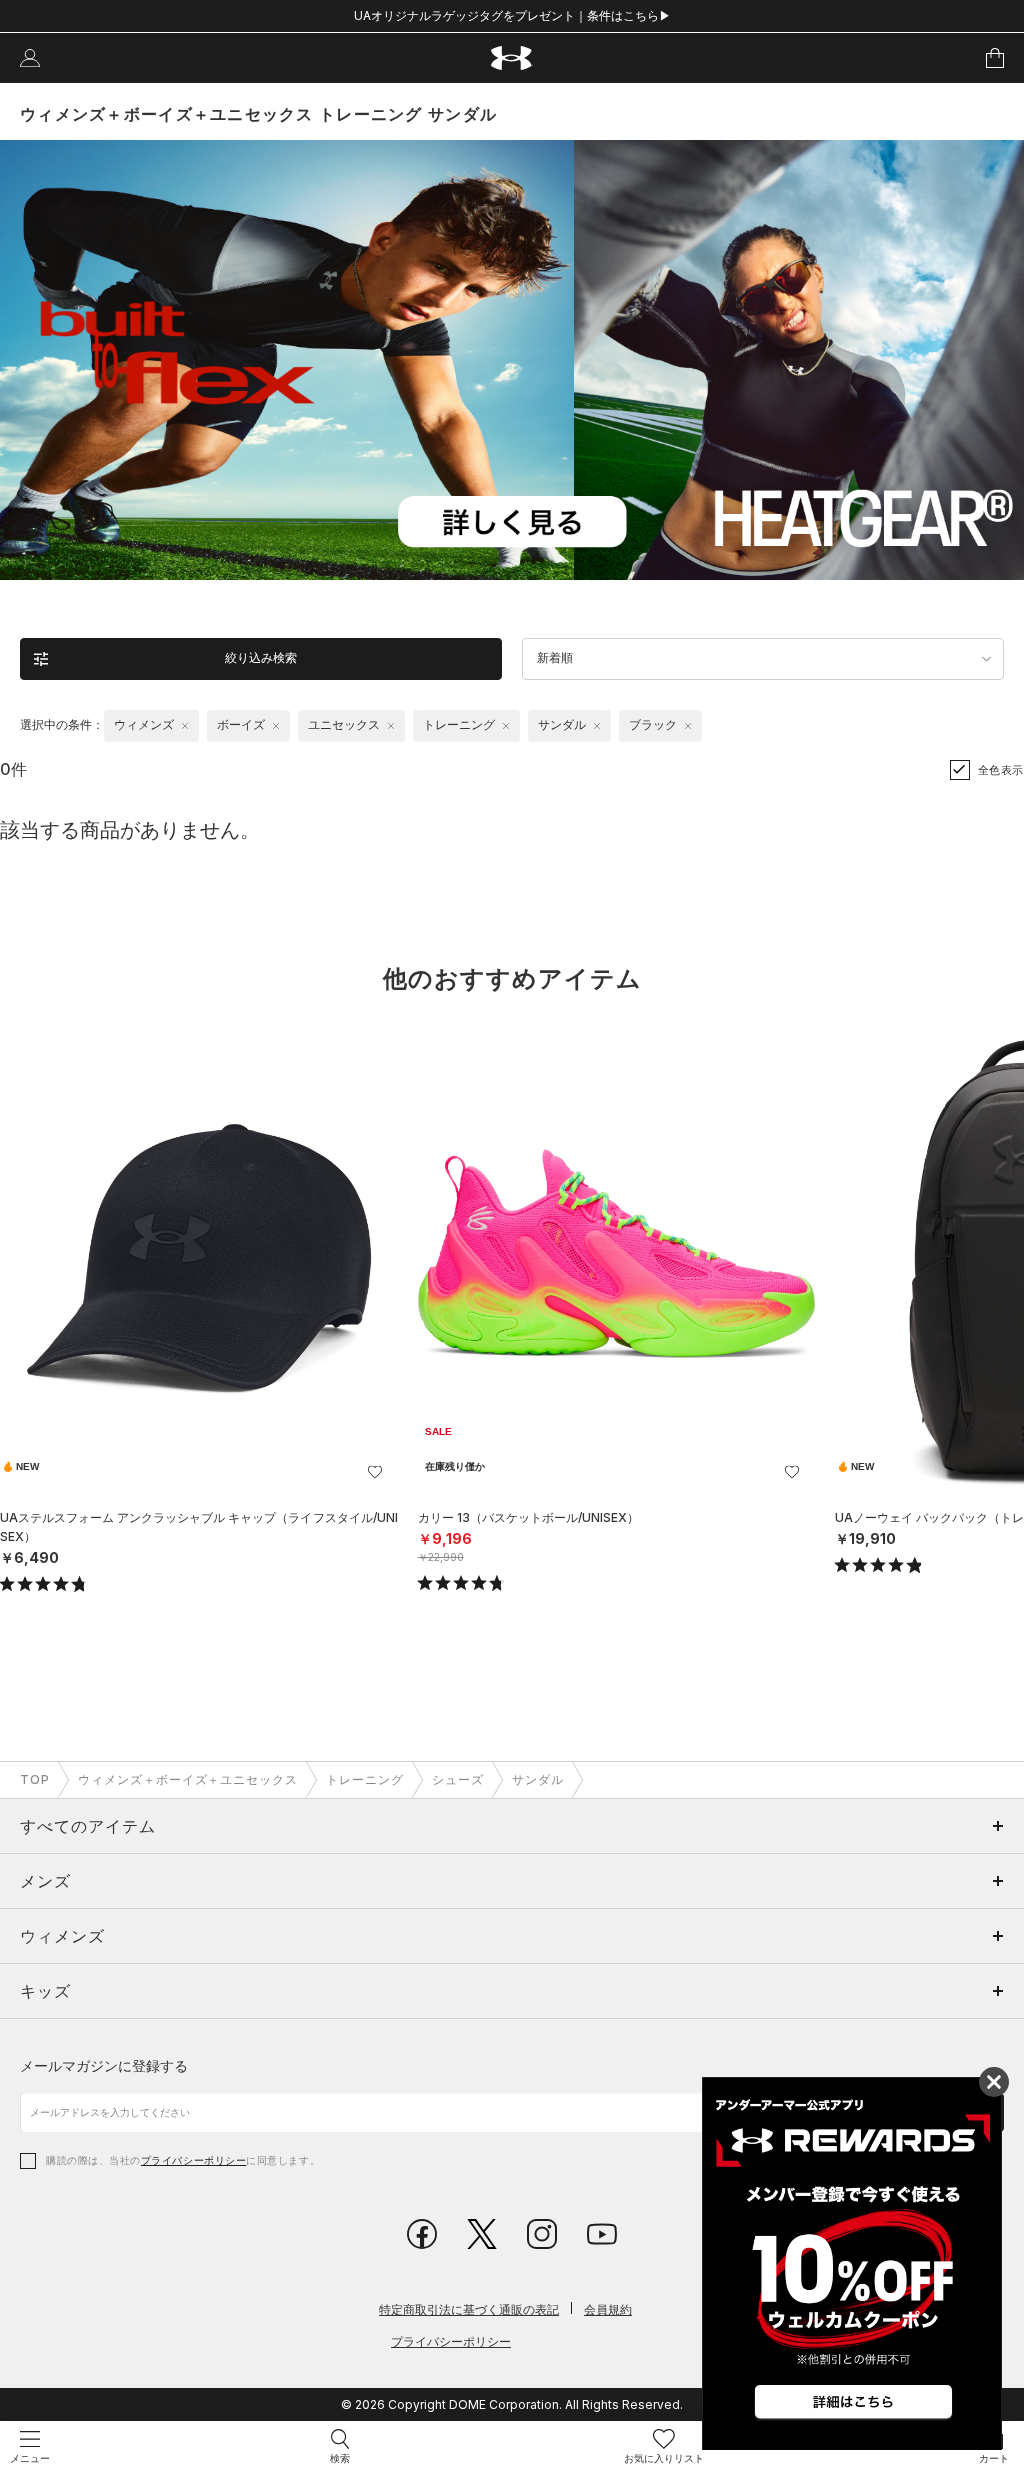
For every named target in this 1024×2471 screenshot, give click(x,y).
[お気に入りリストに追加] (375, 1472)
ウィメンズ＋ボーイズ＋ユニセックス (188, 1779)
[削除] (185, 726)
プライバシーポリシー (193, 2160)
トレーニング (365, 1779)
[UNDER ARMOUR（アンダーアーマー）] (512, 58)
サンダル (538, 1779)
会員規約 (608, 2309)
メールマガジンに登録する (104, 2065)
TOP (35, 1779)
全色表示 (1001, 770)
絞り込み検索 (261, 658)
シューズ (458, 1779)
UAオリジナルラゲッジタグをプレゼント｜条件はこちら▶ (512, 15)
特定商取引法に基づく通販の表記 (469, 2309)
